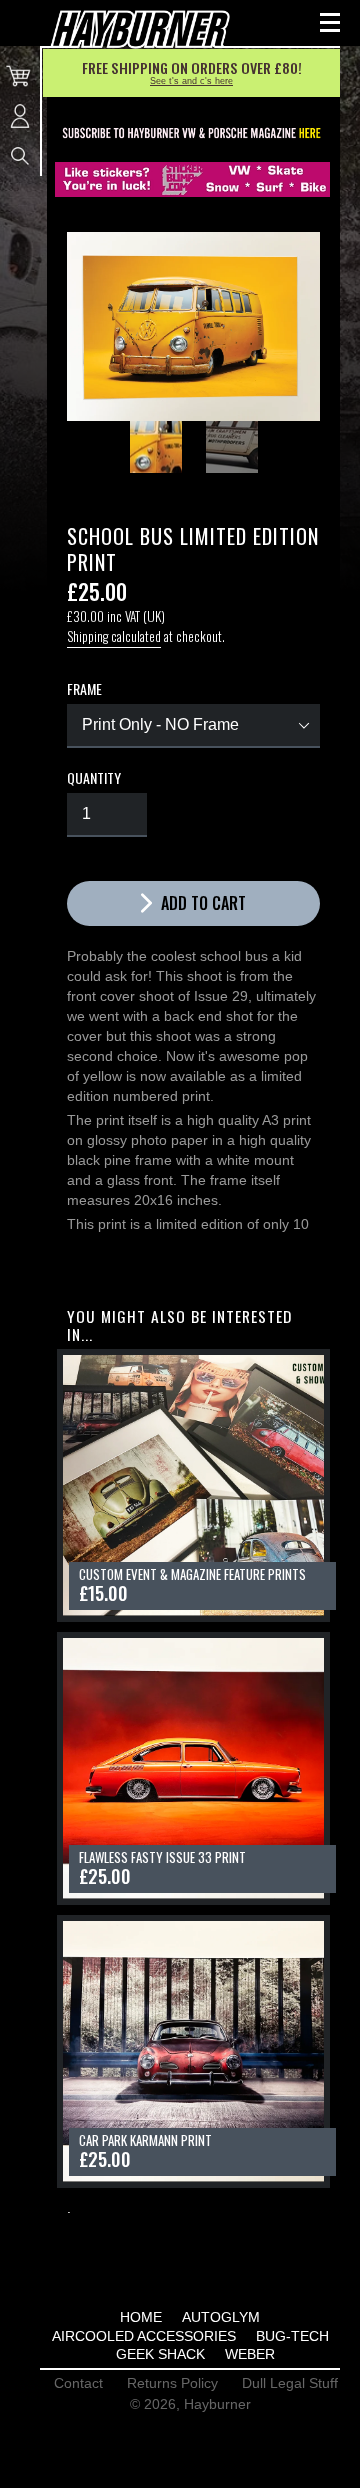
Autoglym (221, 2317)
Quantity (94, 778)
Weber (250, 2354)
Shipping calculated (114, 636)
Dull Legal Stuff (290, 2383)
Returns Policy (172, 2383)
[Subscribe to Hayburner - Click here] (192, 134)
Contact (78, 2383)
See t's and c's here (191, 81)
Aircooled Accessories (144, 2336)
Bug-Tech (292, 2336)
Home (141, 2317)
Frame (84, 689)
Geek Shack (160, 2354)
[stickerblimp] (192, 179)
